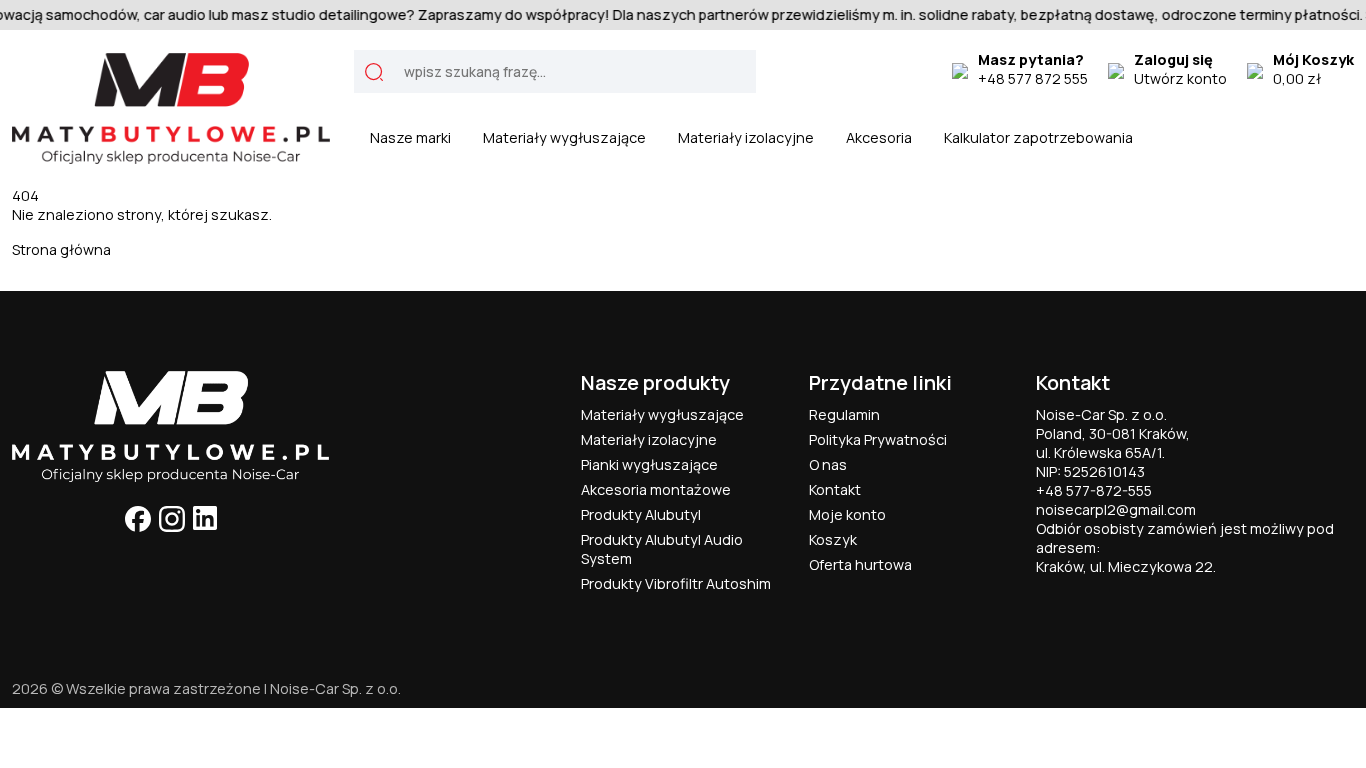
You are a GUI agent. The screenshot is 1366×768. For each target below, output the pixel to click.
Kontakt (835, 489)
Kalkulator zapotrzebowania (1038, 137)
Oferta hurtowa (860, 564)
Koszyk (833, 539)
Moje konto (847, 514)
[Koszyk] (1255, 68)
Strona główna (61, 249)
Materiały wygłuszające (564, 137)
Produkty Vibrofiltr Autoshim (676, 583)
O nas (828, 464)
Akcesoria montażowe (656, 489)
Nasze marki (410, 137)
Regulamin (844, 414)
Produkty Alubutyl (641, 514)
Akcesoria (879, 137)
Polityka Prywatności (878, 439)
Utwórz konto (1180, 78)
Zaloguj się (1173, 59)
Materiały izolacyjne (746, 137)
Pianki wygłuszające (649, 464)
